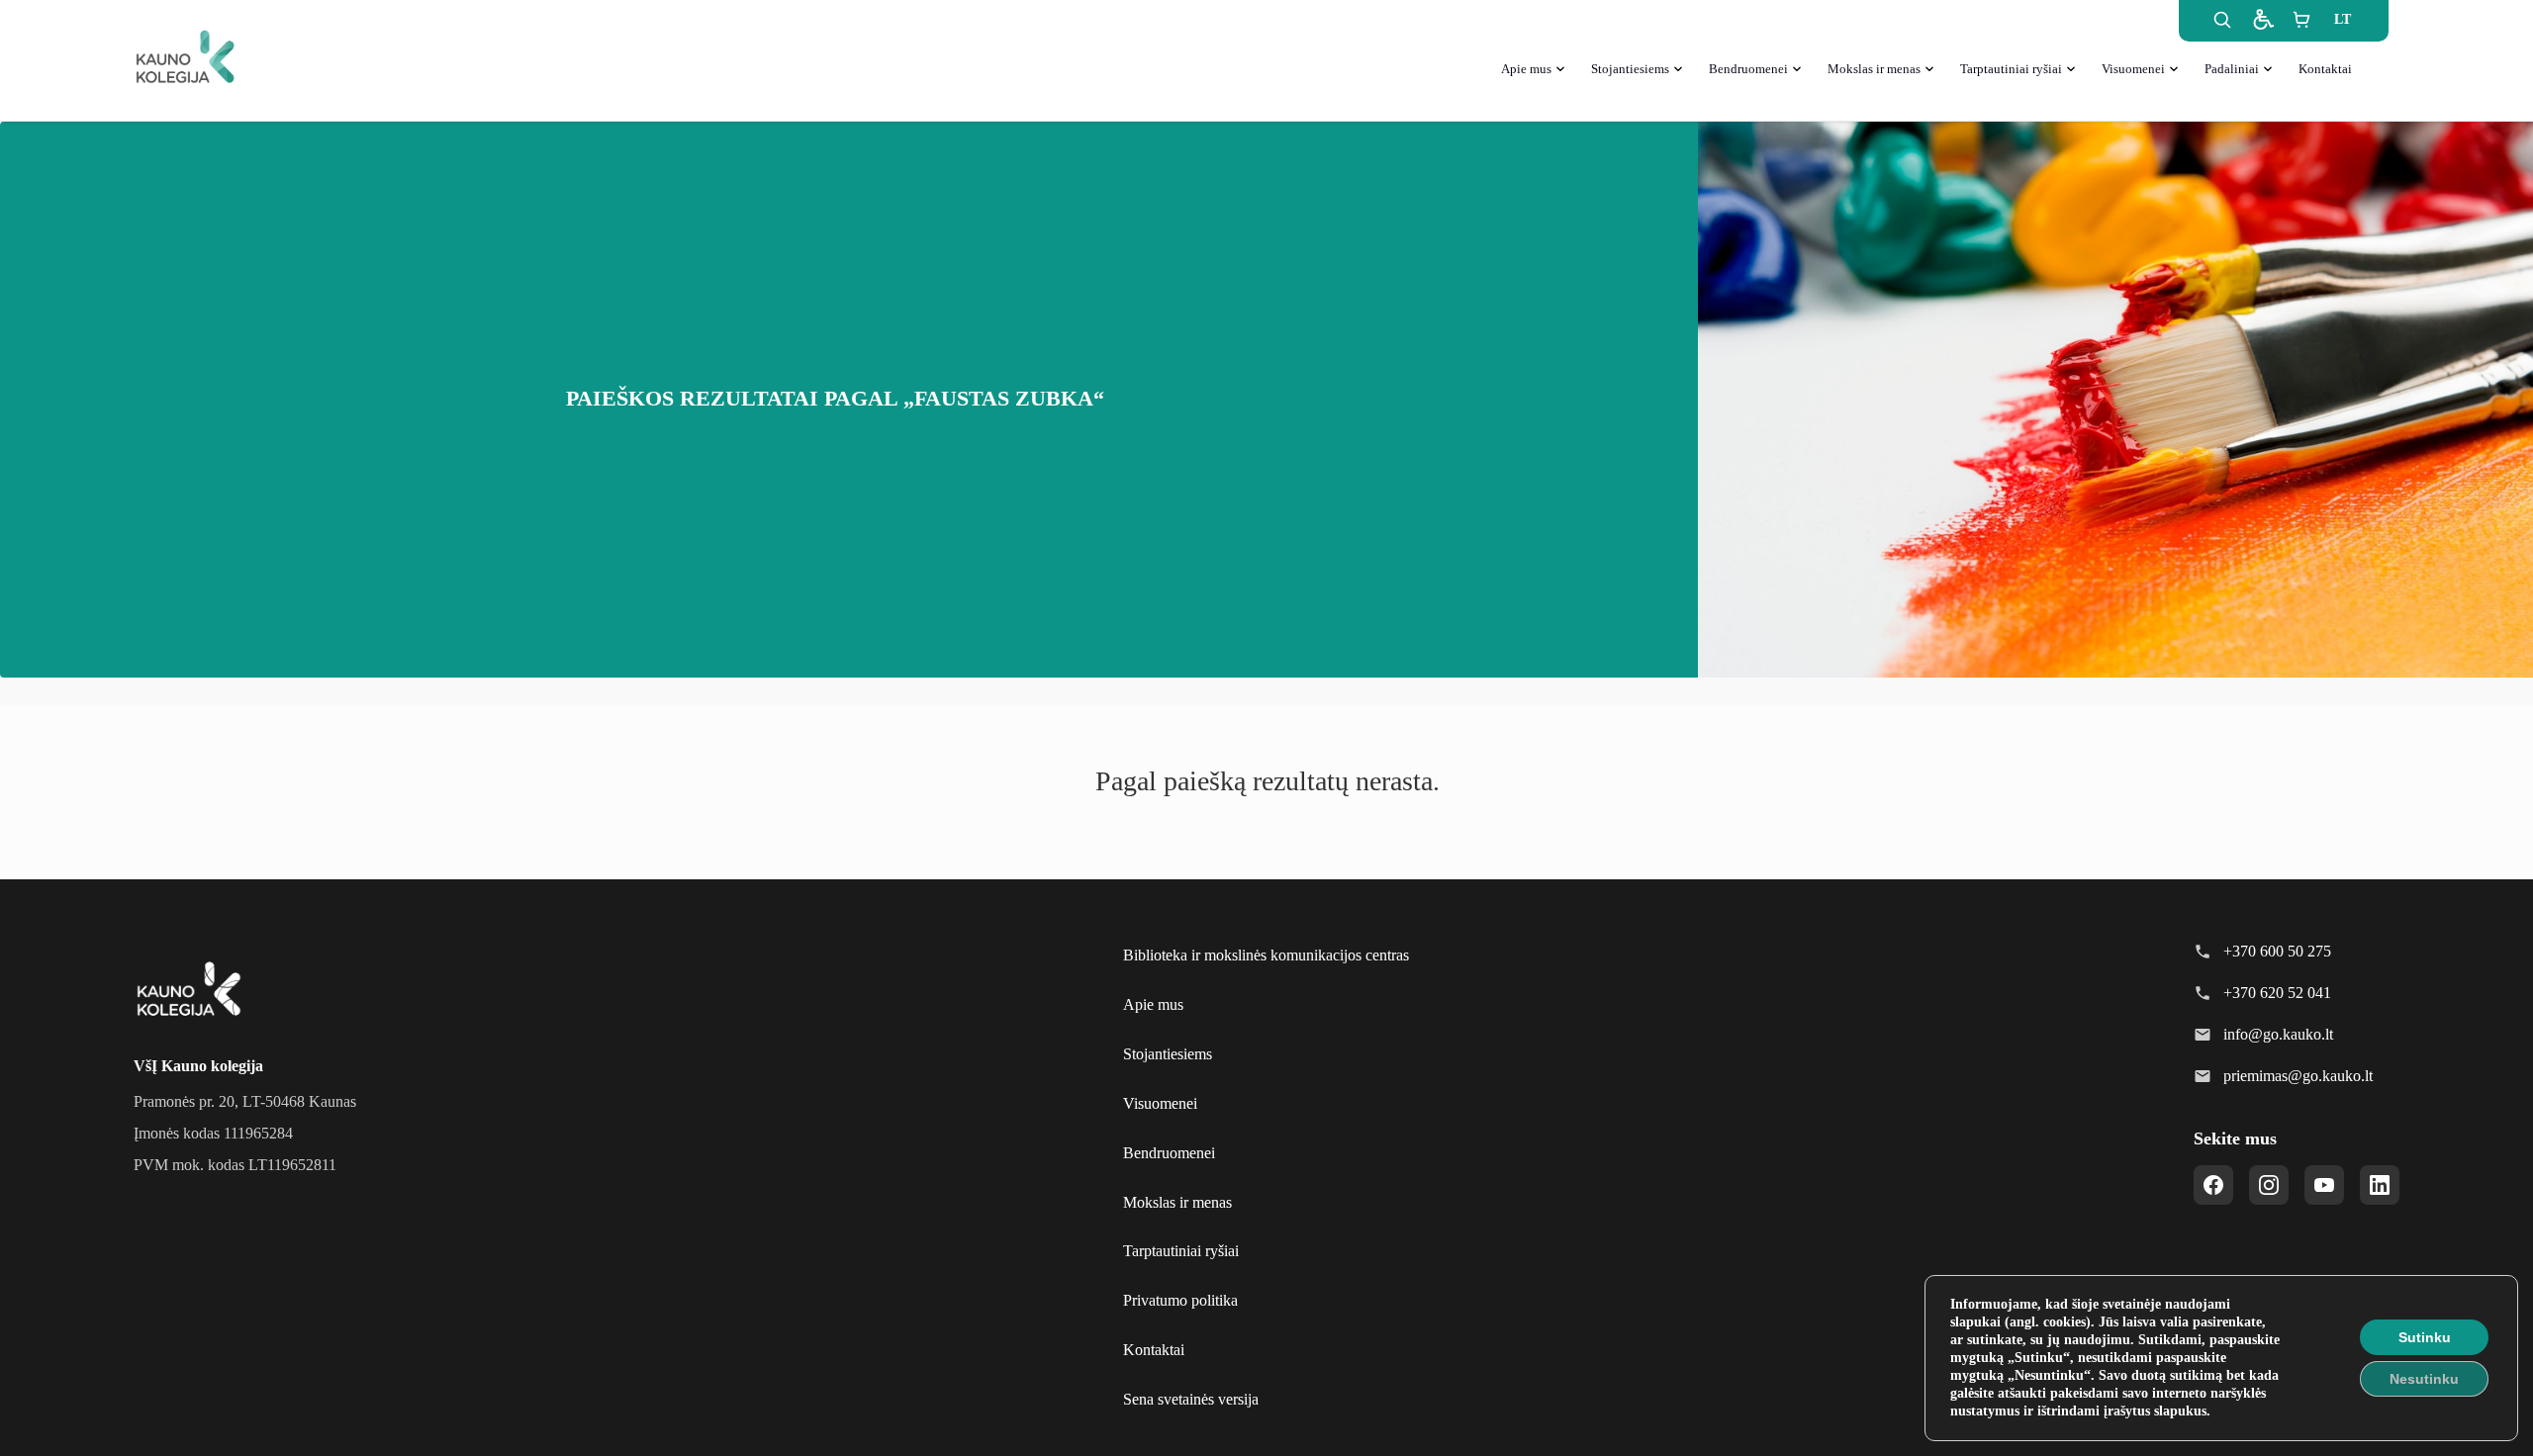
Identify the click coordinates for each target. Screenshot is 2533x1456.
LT (2343, 19)
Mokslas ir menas (1874, 69)
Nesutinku (2424, 1379)
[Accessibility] (2262, 20)
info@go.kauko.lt (2278, 1034)
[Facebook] (2213, 1185)
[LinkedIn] (2380, 1185)
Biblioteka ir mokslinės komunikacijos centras (1266, 955)
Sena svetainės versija (1191, 1399)
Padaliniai (2232, 69)
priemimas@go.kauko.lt (2298, 1076)
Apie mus (1526, 69)
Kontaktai (2325, 69)
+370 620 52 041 (2277, 993)
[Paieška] (2222, 20)
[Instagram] (2269, 1185)
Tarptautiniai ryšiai (2011, 69)
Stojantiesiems (1630, 69)
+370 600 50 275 (2277, 951)
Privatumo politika (1180, 1300)
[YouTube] (2324, 1185)
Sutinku (2425, 1337)
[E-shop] (2301, 20)
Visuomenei (2133, 69)
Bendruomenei (1748, 69)
